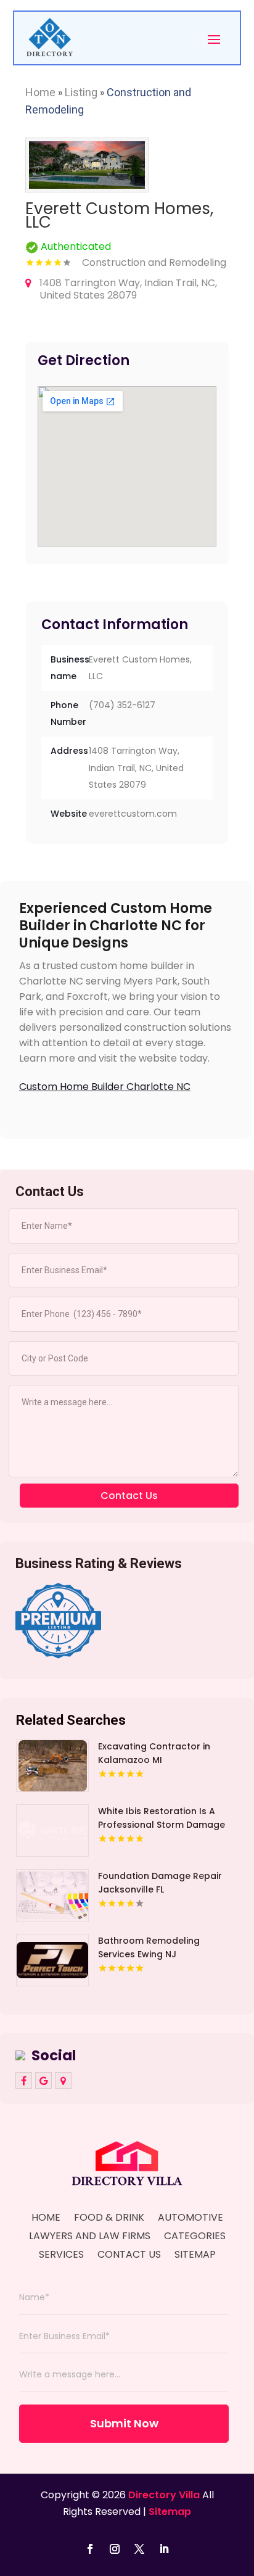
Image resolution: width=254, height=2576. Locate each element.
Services (61, 2256)
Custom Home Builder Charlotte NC (105, 1087)
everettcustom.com (133, 814)
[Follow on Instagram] (115, 2549)
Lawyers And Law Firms (90, 2237)
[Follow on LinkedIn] (164, 2549)
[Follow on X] (139, 2549)
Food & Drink (109, 2219)
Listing (81, 92)
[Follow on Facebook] (90, 2549)
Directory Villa (164, 2495)
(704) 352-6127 (122, 705)
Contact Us (129, 2256)
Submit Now (124, 2423)
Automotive (190, 2219)
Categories (195, 2237)
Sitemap (195, 2256)
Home (40, 92)
